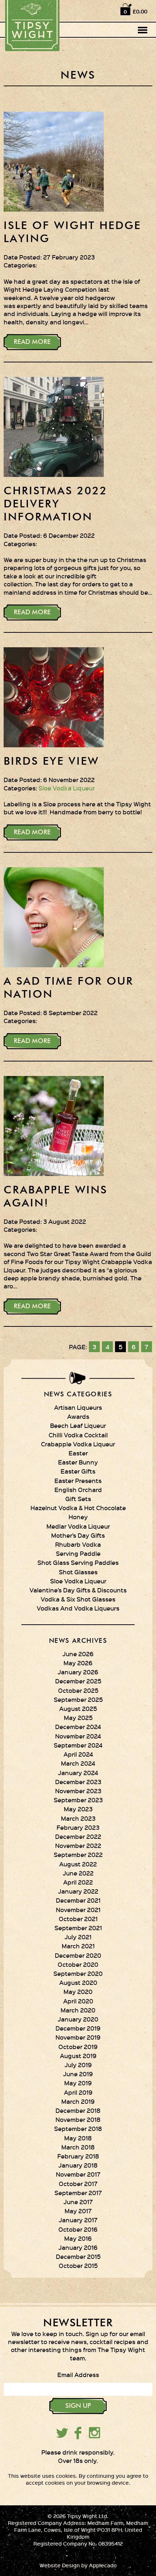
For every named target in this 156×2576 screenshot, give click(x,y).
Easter (78, 1453)
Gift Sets (78, 1499)
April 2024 (78, 1754)
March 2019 (78, 2101)
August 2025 (78, 1708)
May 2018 (78, 2138)
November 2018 (78, 2119)
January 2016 (78, 2247)
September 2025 (78, 1699)
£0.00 (140, 11)
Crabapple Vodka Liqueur (78, 1444)
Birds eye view (51, 762)
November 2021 (78, 1910)
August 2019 (78, 2056)
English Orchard (78, 1489)
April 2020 (78, 2001)
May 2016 (78, 2238)
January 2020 (78, 2019)
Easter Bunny (78, 1462)
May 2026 (78, 1663)
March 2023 (78, 1818)
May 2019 (78, 2083)
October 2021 (78, 1919)
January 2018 (78, 2165)
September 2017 (78, 2193)
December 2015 (78, 2256)
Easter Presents (78, 1480)
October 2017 (78, 2184)
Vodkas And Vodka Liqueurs (78, 1608)
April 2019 (78, 2092)
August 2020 (78, 1982)
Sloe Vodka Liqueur (67, 788)
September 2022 (78, 1854)
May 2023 (78, 1809)
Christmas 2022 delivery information (56, 504)
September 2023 (78, 1800)
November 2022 (78, 1845)
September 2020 (78, 1973)
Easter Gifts (78, 1471)
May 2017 (78, 2211)
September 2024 (78, 1745)
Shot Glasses (78, 1572)
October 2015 (78, 2265)
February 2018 (78, 2156)
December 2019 (78, 2028)
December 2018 (78, 2110)
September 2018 (78, 2128)
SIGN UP (78, 2406)
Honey (78, 1517)
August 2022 (78, 1864)
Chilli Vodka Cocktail (78, 1435)
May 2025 (78, 1717)
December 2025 (78, 1681)
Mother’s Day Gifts (78, 1535)
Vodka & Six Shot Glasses (78, 1599)
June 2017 (78, 2202)
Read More (32, 342)
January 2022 (78, 1891)
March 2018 (78, 2147)
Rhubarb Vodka (78, 1544)
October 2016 (78, 2229)
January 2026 (78, 1672)
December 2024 (78, 1727)
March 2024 (78, 1763)
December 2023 (78, 1782)
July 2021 (78, 1937)
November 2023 (78, 1791)
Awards (78, 1416)
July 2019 (78, 2065)
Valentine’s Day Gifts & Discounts (78, 1590)
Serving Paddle (78, 1553)
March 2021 (78, 1946)
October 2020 (78, 1964)
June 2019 (78, 2074)
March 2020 (78, 2010)
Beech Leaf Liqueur (78, 1425)
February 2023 (78, 1827)
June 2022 (78, 1873)
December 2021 (78, 1900)
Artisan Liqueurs (78, 1407)
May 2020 (78, 1991)
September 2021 (78, 1928)
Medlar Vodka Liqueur (78, 1526)
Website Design (60, 2565)
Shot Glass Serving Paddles (78, 1562)
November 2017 (78, 2174)
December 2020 (78, 1955)
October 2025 (78, 1690)
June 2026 (78, 1654)
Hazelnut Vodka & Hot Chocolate (78, 1508)
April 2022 (78, 1882)
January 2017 (78, 2220)
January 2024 (78, 1773)
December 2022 (78, 1836)
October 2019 (78, 2047)
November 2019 (78, 2037)
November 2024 (78, 1736)
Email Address (78, 2375)
